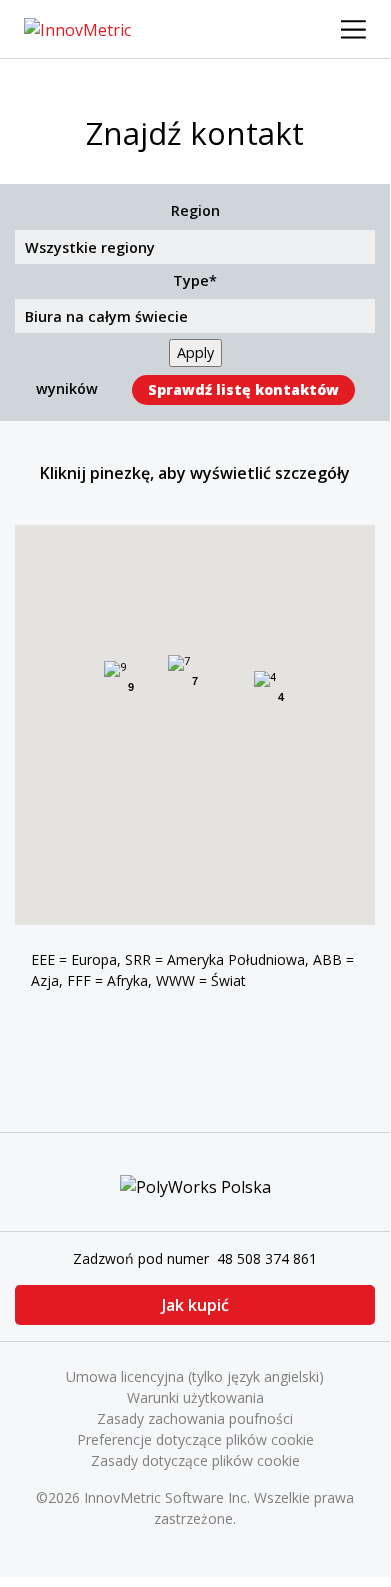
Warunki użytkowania (195, 1397)
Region (195, 210)
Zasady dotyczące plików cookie (195, 1460)
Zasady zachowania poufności (195, 1418)
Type (191, 280)
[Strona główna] (77, 28)
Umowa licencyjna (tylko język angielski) (195, 1376)
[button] (202, 729)
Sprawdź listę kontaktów (243, 389)
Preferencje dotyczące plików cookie (195, 1439)
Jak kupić (195, 1305)
